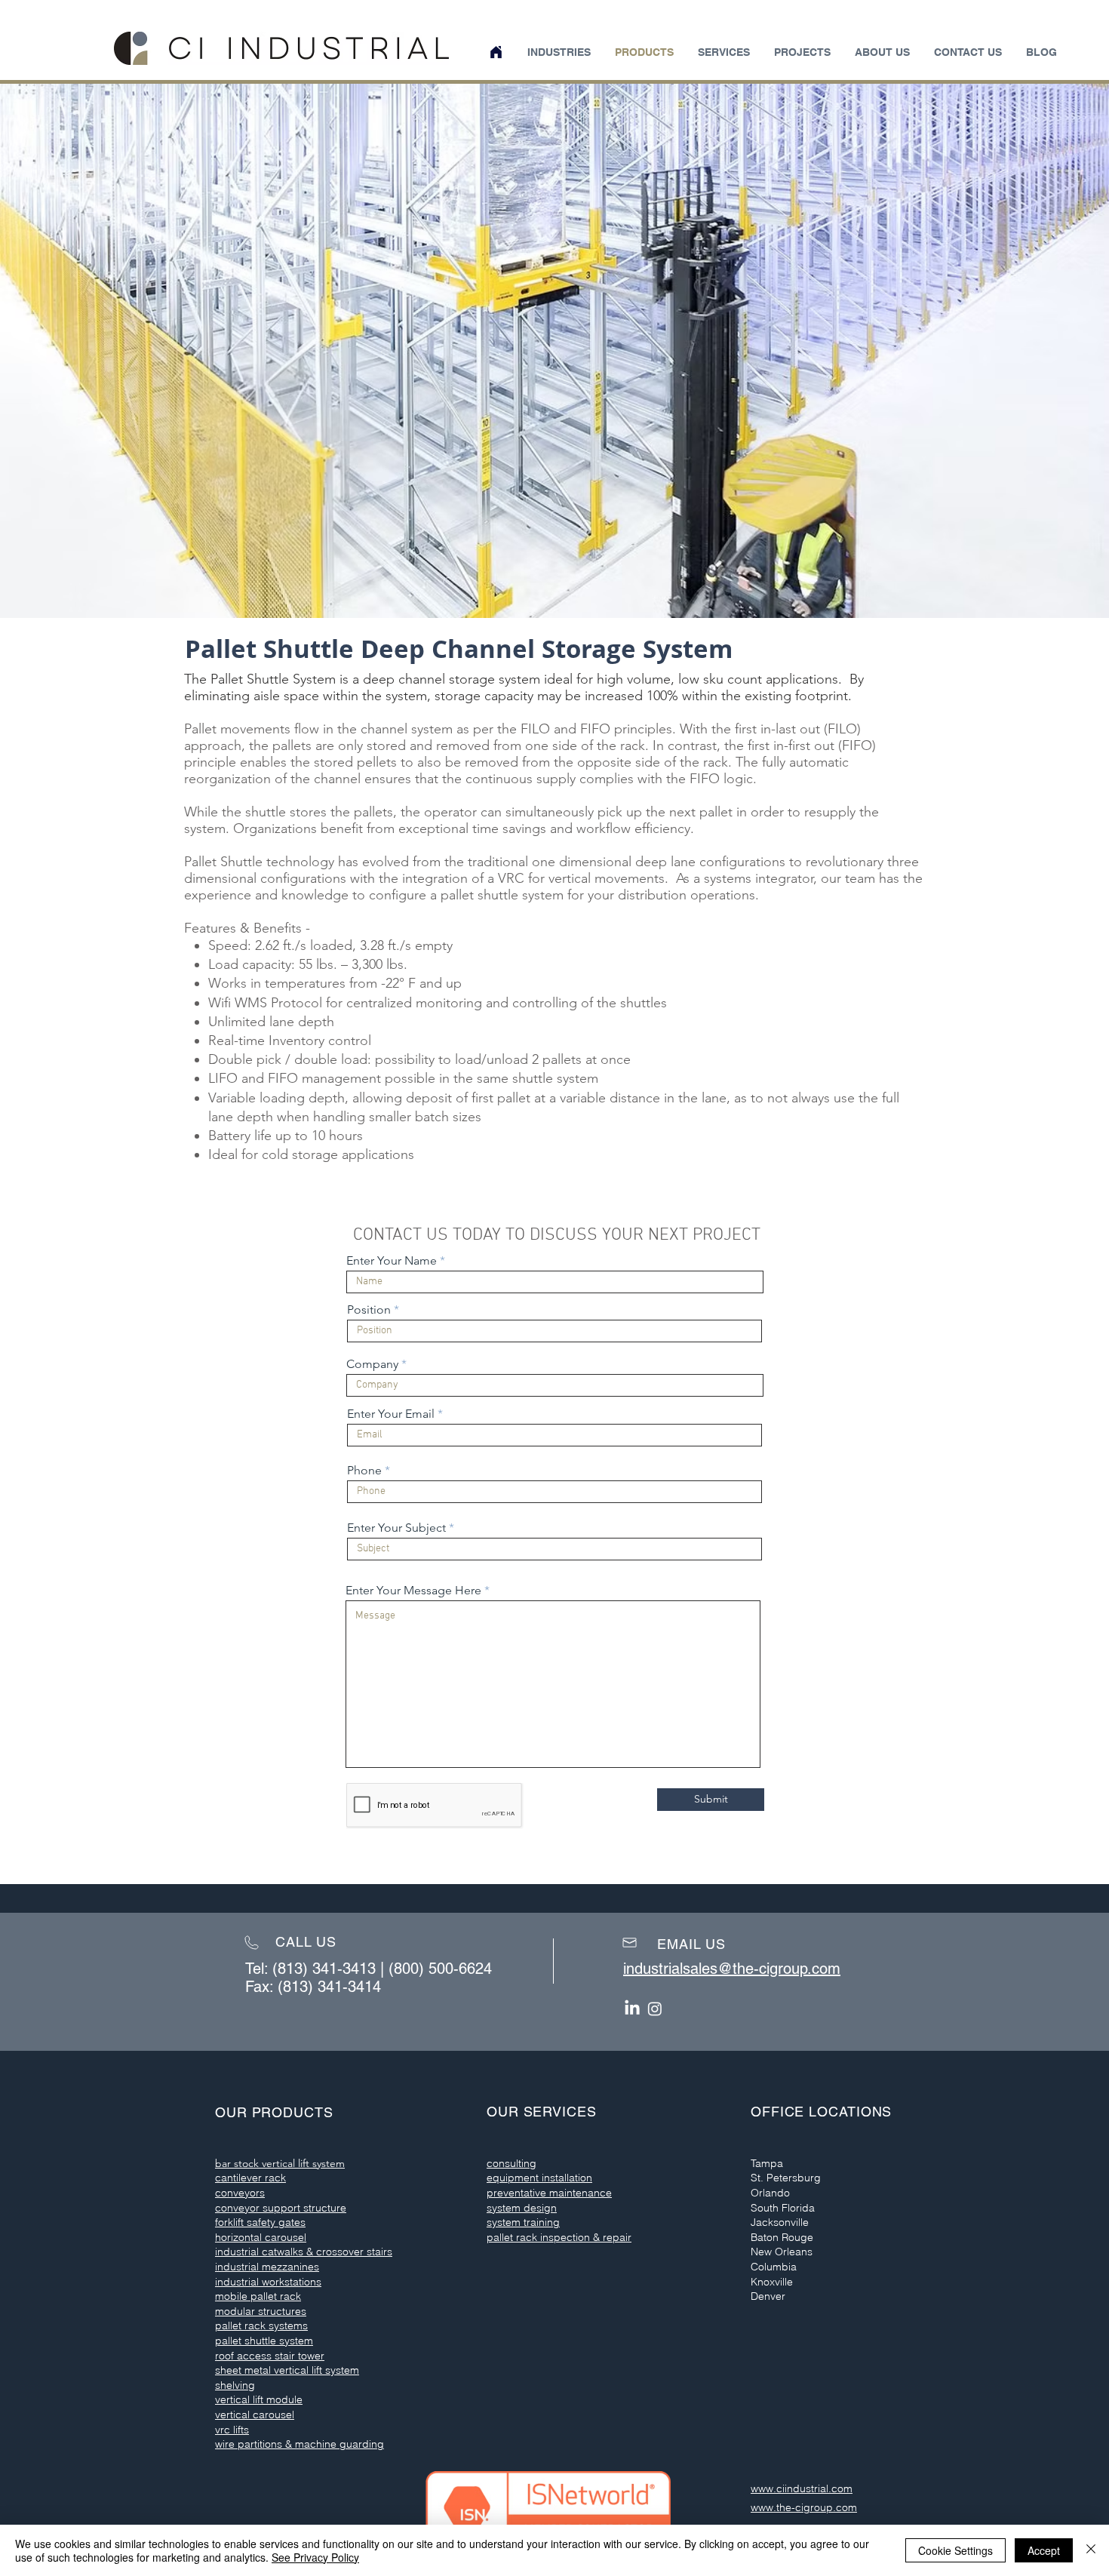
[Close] (1091, 2550)
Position (369, 1310)
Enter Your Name (392, 1261)
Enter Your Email (391, 1414)
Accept (1044, 2550)
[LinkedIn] (632, 2009)
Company (372, 1364)
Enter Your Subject (396, 1528)
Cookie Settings (955, 2550)
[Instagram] (655, 2009)
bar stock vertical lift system (280, 2163)
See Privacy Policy (315, 2557)
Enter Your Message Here (413, 1591)
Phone (364, 1471)
